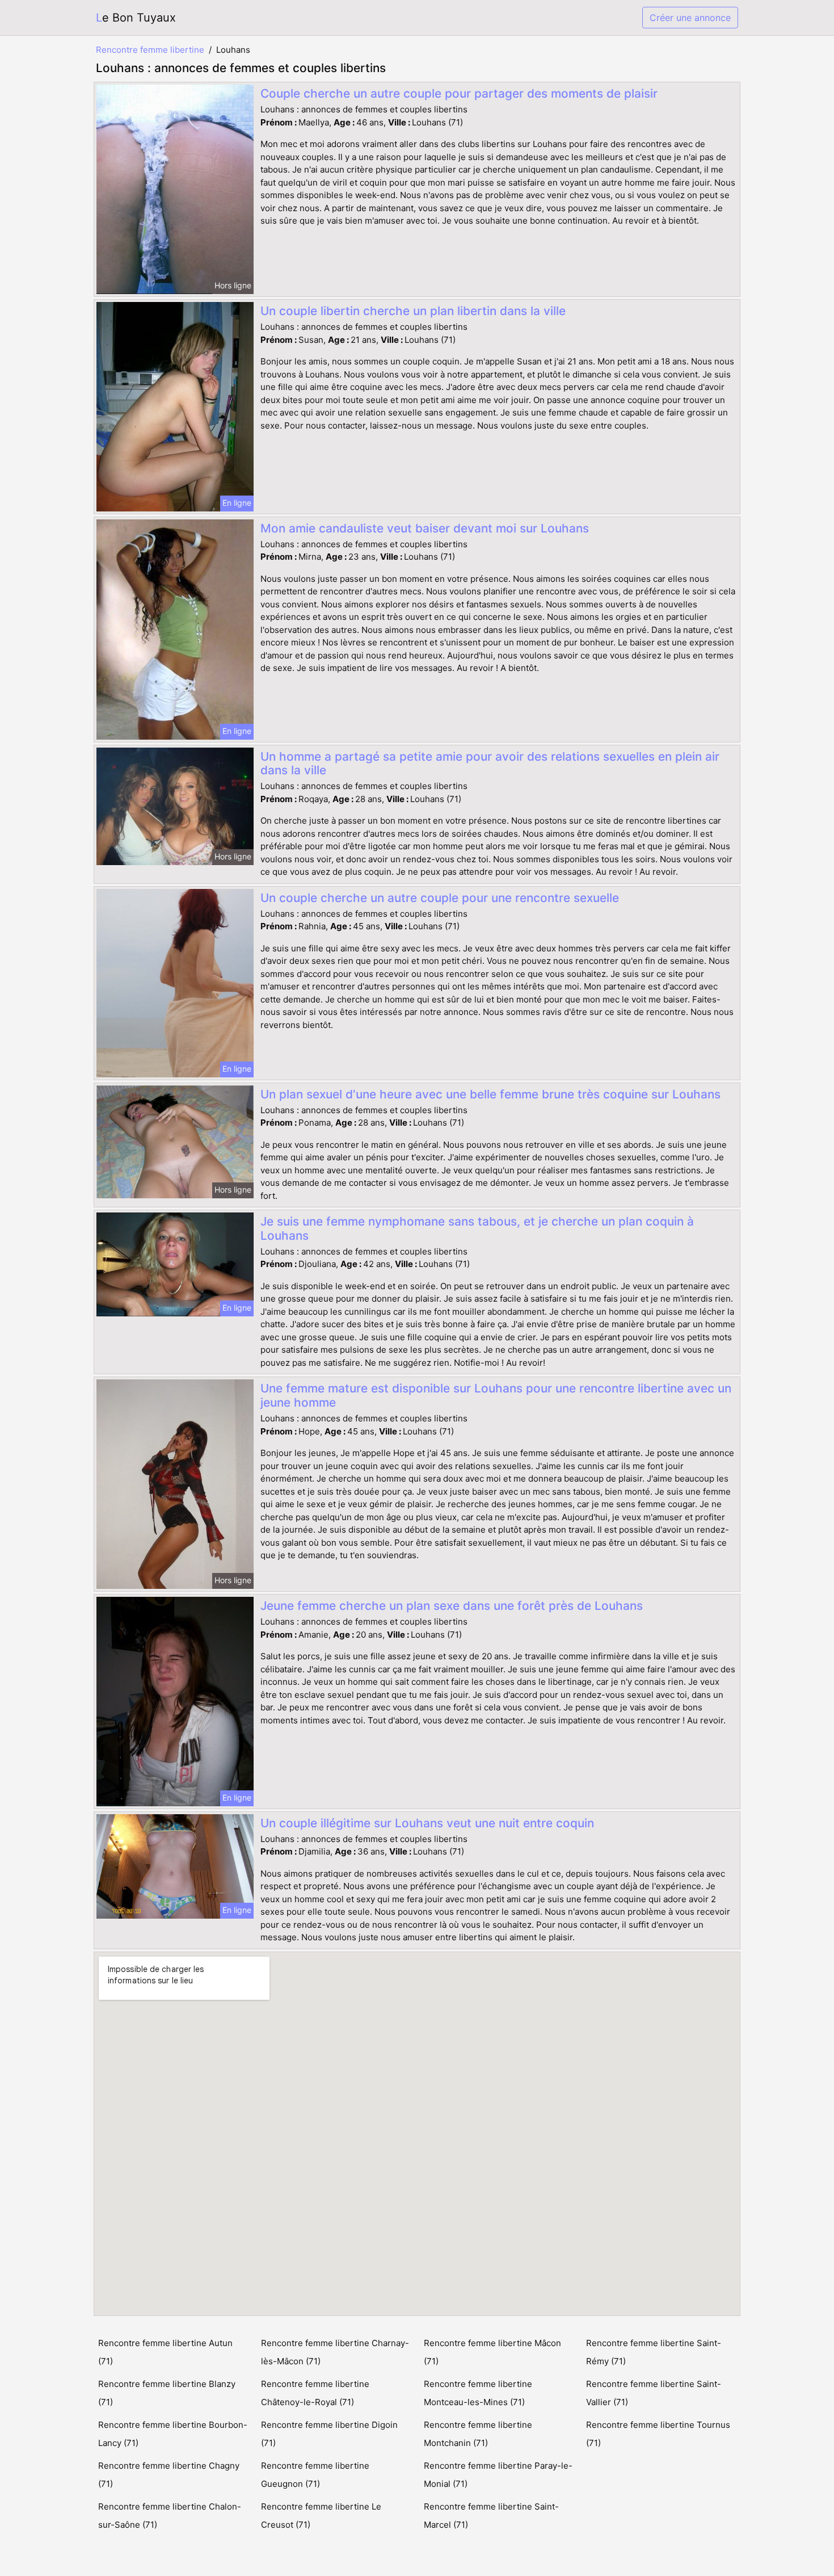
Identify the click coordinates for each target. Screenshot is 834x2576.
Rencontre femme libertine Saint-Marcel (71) (491, 2516)
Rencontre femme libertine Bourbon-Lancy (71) (173, 2434)
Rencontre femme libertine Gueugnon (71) (315, 2475)
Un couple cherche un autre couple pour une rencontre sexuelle (440, 898)
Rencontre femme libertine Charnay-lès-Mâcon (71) (335, 2352)
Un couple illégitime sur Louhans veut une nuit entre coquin (427, 1823)
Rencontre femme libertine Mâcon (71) (492, 2352)
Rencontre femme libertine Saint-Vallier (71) (654, 2393)
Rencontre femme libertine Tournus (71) (658, 2434)
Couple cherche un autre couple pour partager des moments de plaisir (459, 93)
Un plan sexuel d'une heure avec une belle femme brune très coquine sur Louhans (490, 1094)
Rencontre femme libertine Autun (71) (165, 2352)
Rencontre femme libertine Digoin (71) (329, 2434)
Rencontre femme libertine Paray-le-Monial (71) (498, 2475)
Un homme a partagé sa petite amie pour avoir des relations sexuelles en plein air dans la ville (490, 763)
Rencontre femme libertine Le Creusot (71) (321, 2516)
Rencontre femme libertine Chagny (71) (169, 2475)
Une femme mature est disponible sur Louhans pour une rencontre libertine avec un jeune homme (496, 1395)
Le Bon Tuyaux (136, 18)
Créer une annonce (690, 18)
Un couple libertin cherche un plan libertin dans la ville (413, 311)
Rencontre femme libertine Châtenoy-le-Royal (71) (315, 2393)
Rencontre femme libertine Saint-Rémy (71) (654, 2352)
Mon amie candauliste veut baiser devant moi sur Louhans (425, 528)
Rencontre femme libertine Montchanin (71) (478, 2434)
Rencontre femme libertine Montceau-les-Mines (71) (478, 2393)
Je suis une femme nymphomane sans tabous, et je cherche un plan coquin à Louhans (477, 1228)
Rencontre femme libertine (150, 50)
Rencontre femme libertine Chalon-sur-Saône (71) (170, 2516)
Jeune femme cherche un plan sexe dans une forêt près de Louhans (452, 1606)
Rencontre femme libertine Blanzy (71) (167, 2393)
